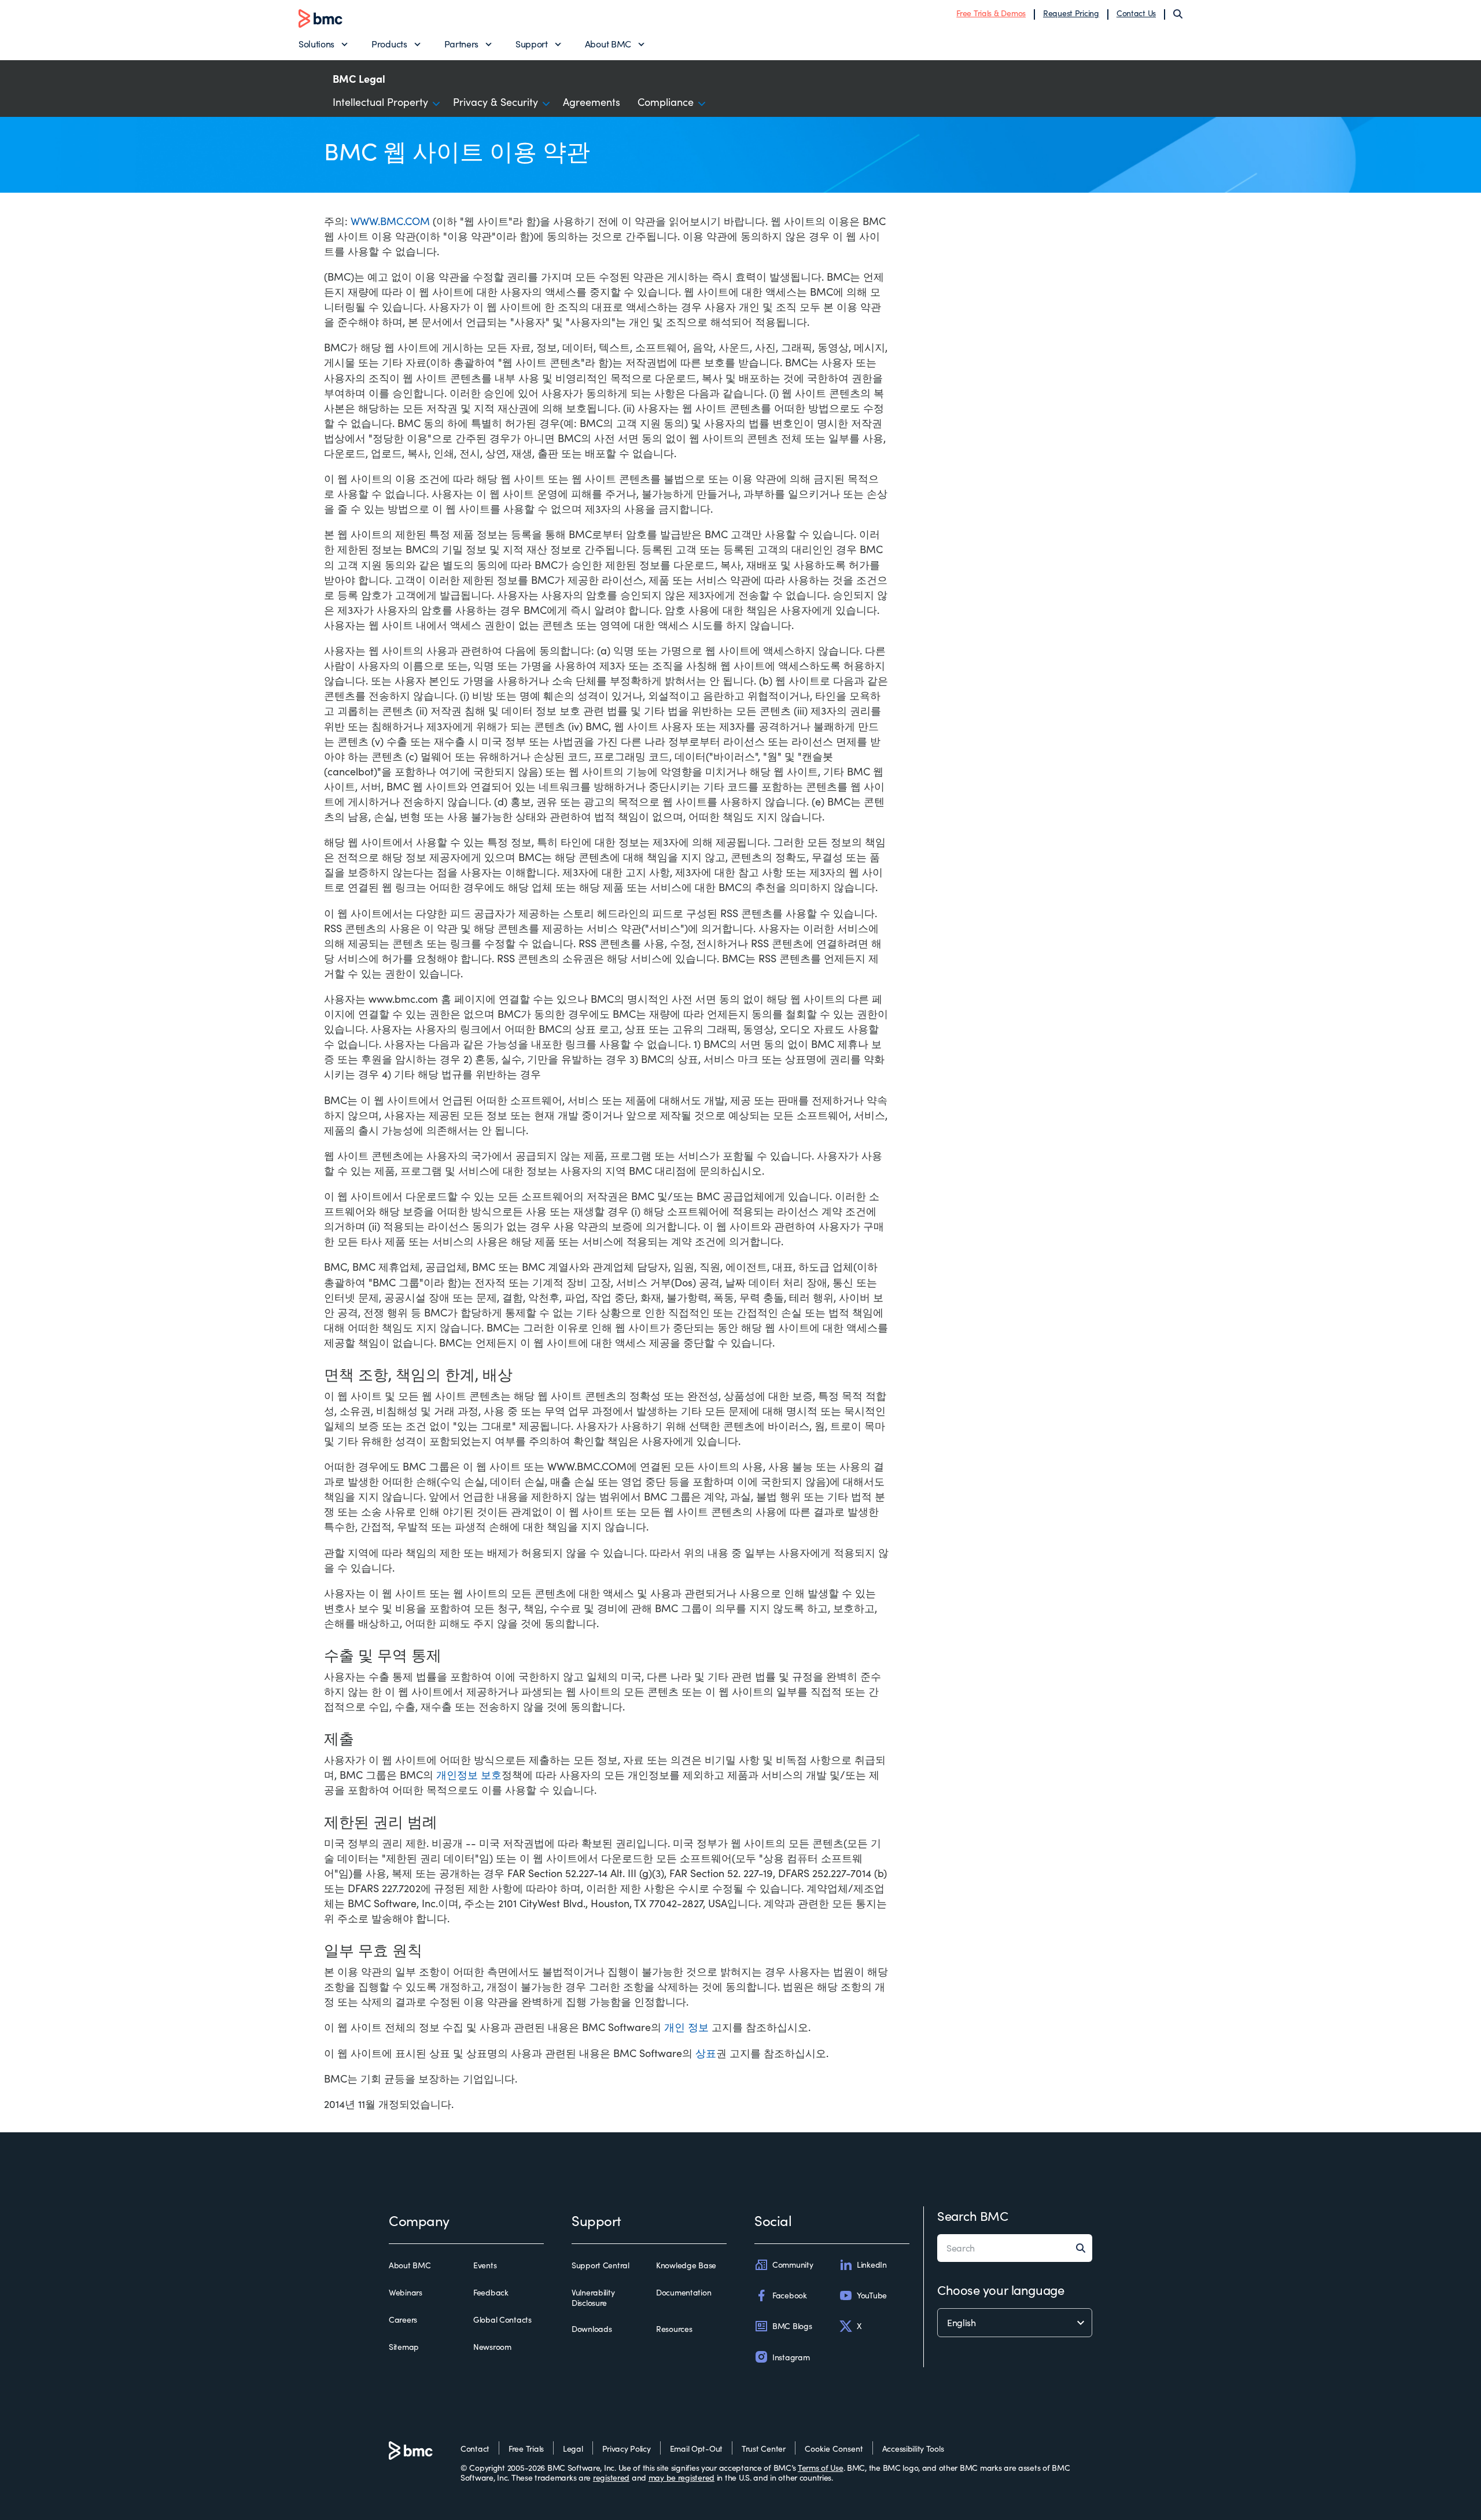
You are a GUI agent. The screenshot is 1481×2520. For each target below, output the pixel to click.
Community (793, 2265)
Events (485, 2265)
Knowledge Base (686, 2265)
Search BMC (973, 2216)
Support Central (600, 2265)
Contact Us (1136, 13)
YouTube (872, 2295)
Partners (461, 44)
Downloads (592, 2329)
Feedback (491, 2293)
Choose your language (1001, 2290)
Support (532, 44)
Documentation (684, 2293)
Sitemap (404, 2347)
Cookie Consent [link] (834, 2449)
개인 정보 (686, 2027)
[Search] (1178, 14)
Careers (403, 2320)
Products (389, 44)
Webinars (406, 2293)
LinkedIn (872, 2265)
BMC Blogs (792, 2326)
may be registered (681, 2477)
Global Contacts (502, 2320)
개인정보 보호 (469, 1775)
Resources (674, 2329)
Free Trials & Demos (991, 13)
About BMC (608, 44)
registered (611, 2477)
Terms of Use (821, 2468)
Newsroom (492, 2347)
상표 (706, 2053)
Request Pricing (1071, 13)
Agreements (592, 102)
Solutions (316, 44)
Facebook (790, 2295)
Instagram (791, 2357)
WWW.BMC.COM (390, 221)
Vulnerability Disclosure (593, 2298)
